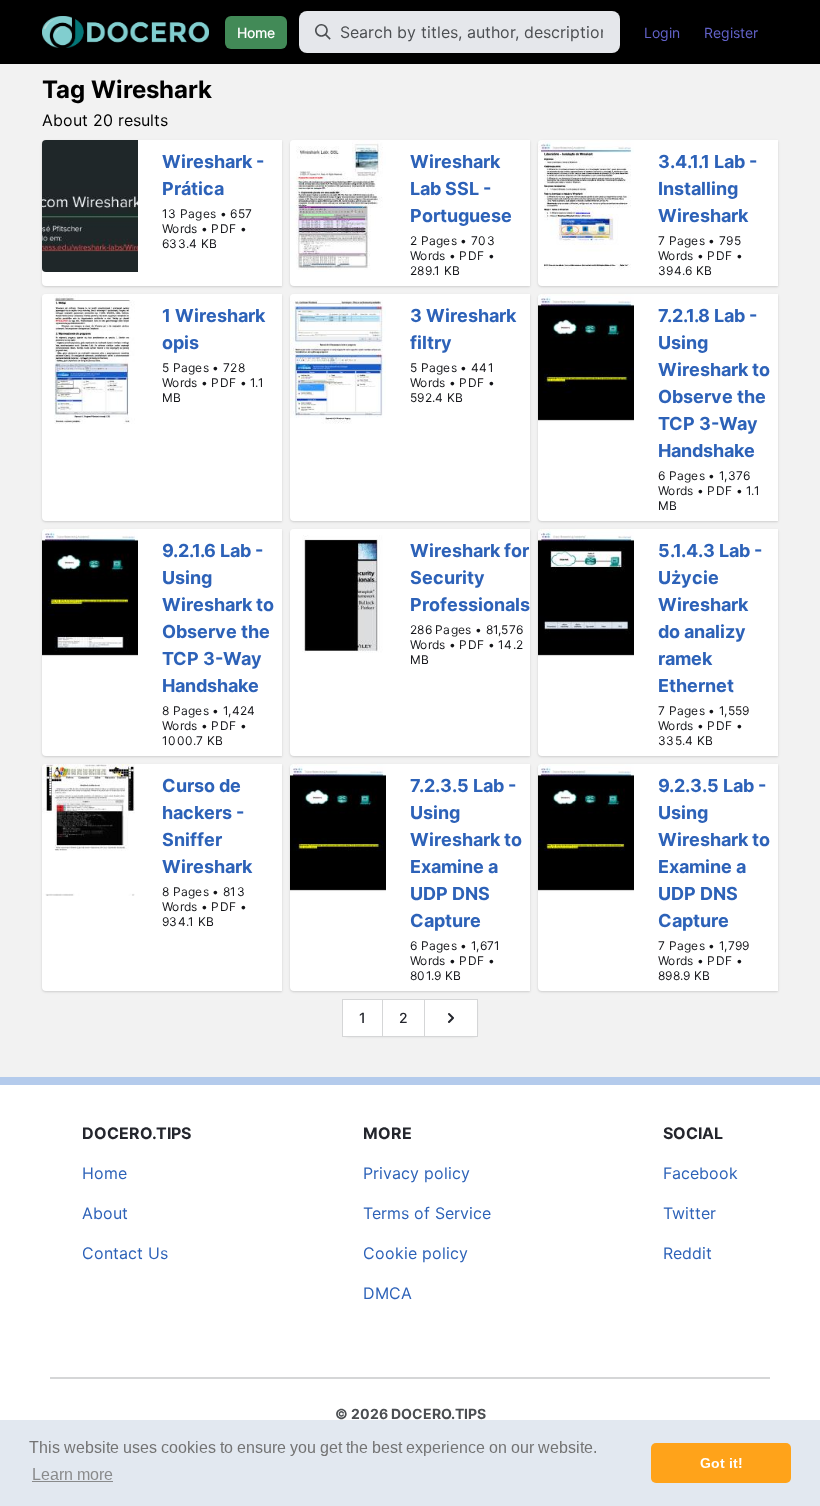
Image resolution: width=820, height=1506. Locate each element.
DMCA (387, 1293)
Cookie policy (415, 1253)
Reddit (687, 1253)
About (105, 1213)
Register (731, 32)
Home (256, 32)
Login (662, 32)
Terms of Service (427, 1213)
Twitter (689, 1213)
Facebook (700, 1173)
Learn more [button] (72, 1474)
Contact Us (125, 1253)
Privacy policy (416, 1173)
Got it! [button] (721, 1463)
